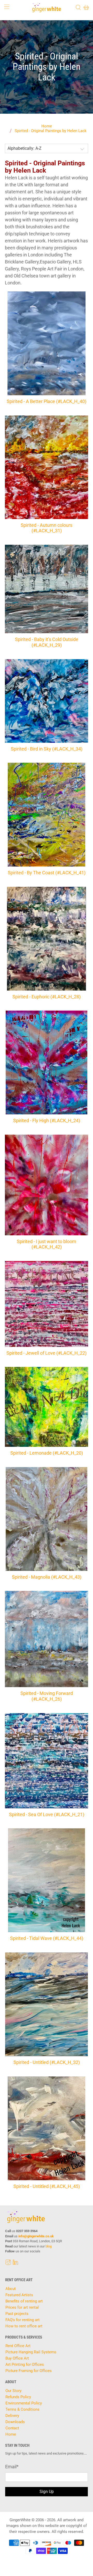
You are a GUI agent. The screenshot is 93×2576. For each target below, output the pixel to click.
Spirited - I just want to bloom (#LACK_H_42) (47, 1244)
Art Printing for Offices (25, 2364)
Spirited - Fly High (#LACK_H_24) (47, 1120)
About (11, 2289)
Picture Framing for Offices (29, 2371)
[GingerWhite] (47, 8)
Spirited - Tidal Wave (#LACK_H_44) (47, 1938)
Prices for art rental (22, 2307)
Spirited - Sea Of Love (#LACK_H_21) (47, 1814)
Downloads (15, 2422)
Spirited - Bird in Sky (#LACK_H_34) (47, 749)
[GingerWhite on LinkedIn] (16, 2264)
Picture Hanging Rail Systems (31, 2352)
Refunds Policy (18, 2397)
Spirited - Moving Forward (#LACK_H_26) (47, 1696)
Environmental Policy (24, 2403)
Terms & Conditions (22, 2409)
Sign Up (47, 2492)
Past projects (17, 2314)
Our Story (13, 2391)
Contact (12, 2428)
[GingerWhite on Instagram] (8, 2264)
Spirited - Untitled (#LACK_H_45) (47, 2186)
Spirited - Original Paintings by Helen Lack (51, 131)
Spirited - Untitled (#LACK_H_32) (47, 2062)
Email (12, 2467)
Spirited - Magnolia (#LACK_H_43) (47, 1577)
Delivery (12, 2416)
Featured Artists (19, 2295)
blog (49, 2246)
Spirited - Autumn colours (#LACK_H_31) (47, 528)
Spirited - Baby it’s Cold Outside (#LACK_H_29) (47, 642)
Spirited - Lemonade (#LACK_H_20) (47, 1453)
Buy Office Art (17, 2358)
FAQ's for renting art (22, 2320)
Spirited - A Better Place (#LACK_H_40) (47, 401)
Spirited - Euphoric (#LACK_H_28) (47, 997)
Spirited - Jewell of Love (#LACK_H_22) (47, 1353)
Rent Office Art (18, 2346)
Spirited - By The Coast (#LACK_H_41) (47, 873)
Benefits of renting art (24, 2301)
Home (47, 126)
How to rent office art (24, 2326)
